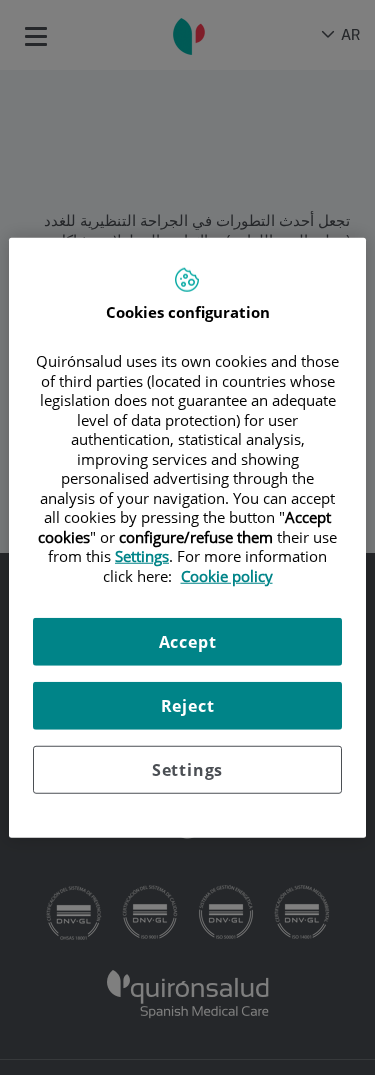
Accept (188, 642)
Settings (187, 770)
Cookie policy (227, 575)
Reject (188, 706)
